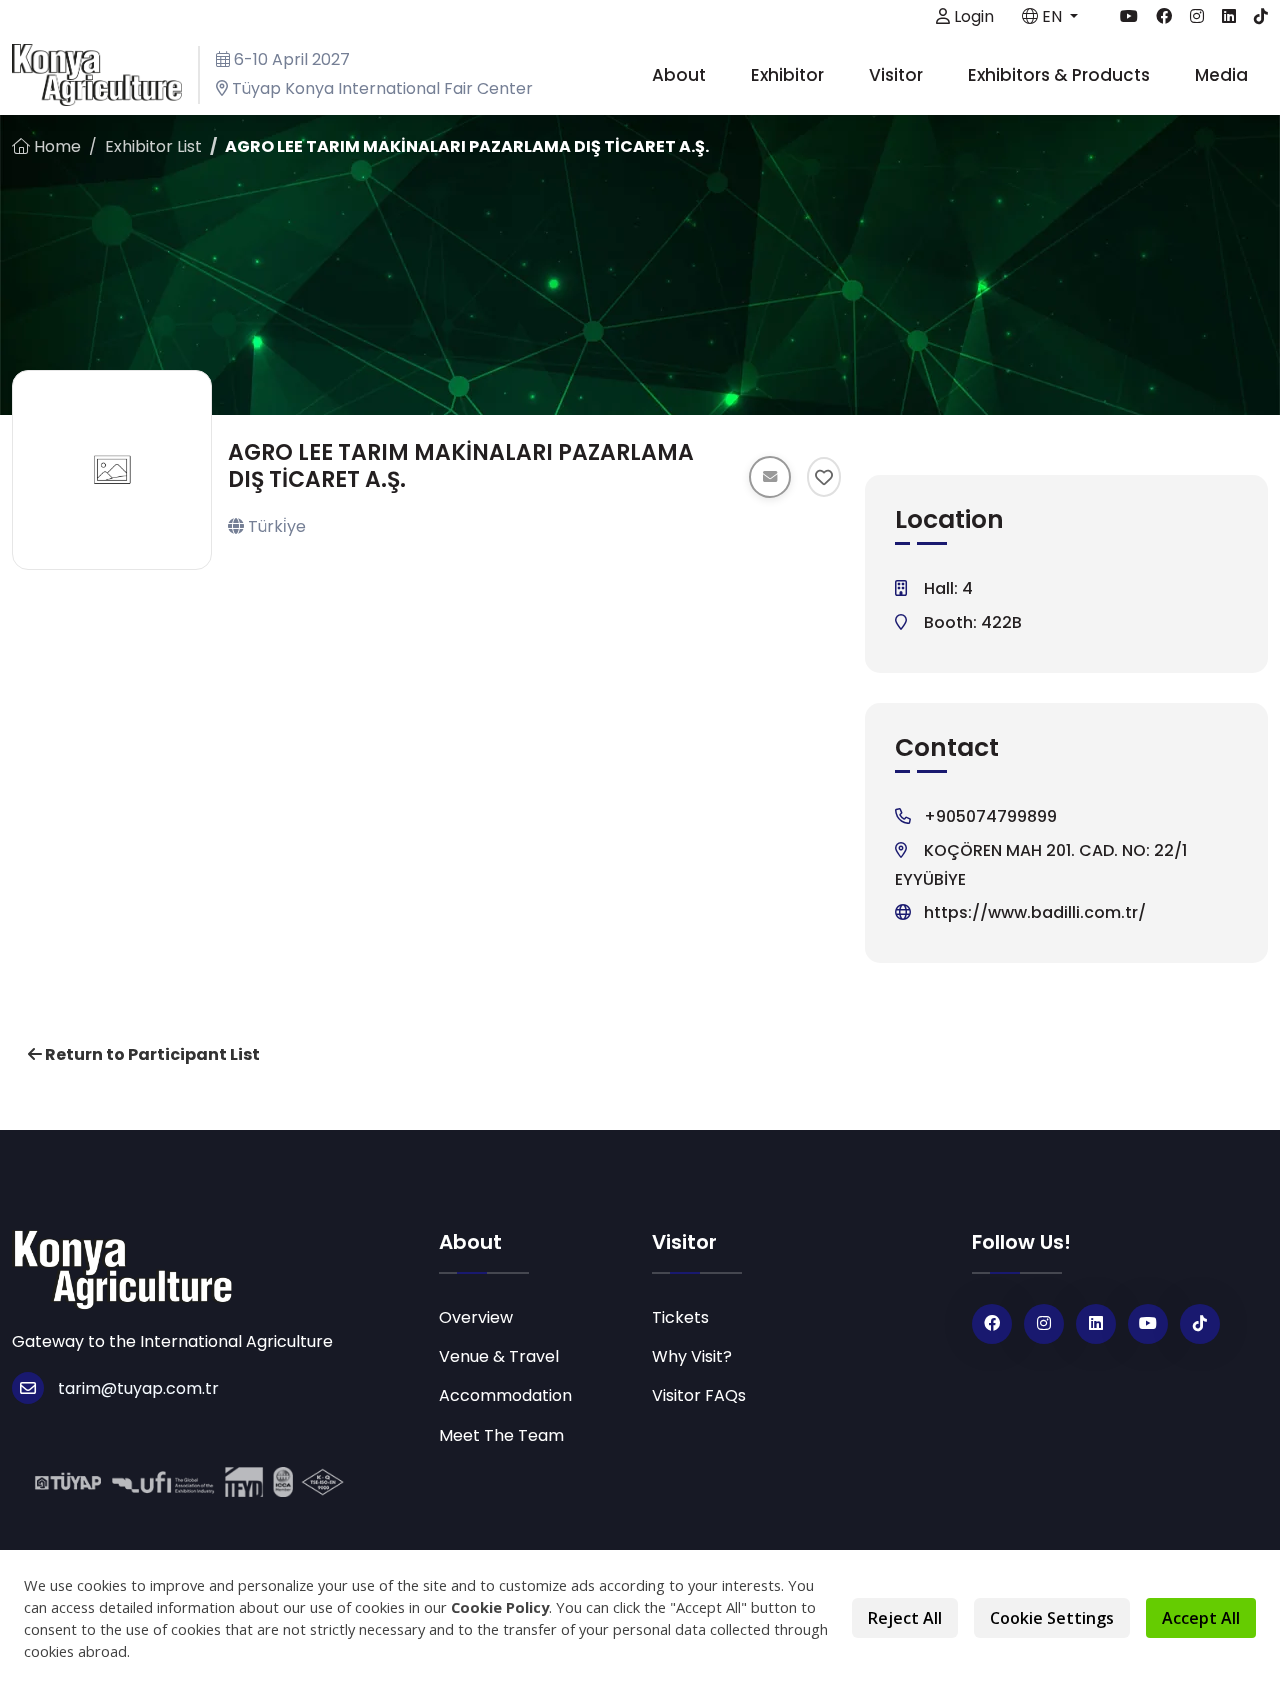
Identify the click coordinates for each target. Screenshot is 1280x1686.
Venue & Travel (499, 1356)
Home (55, 146)
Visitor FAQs (699, 1395)
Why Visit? (692, 1356)
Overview (476, 1317)
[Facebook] (992, 1324)
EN (1052, 16)
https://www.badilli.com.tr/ (1035, 912)
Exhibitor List (153, 146)
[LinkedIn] (1096, 1324)
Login (972, 16)
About (681, 75)
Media (1223, 75)
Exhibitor (789, 75)
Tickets (680, 1317)
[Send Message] (770, 477)
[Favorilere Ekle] (824, 477)
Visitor (898, 75)
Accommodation (505, 1395)
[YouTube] (1148, 1324)
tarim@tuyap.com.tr (138, 1388)
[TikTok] (1200, 1324)
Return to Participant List (151, 1054)
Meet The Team (501, 1435)
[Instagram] (1044, 1324)
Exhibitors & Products (1061, 75)
